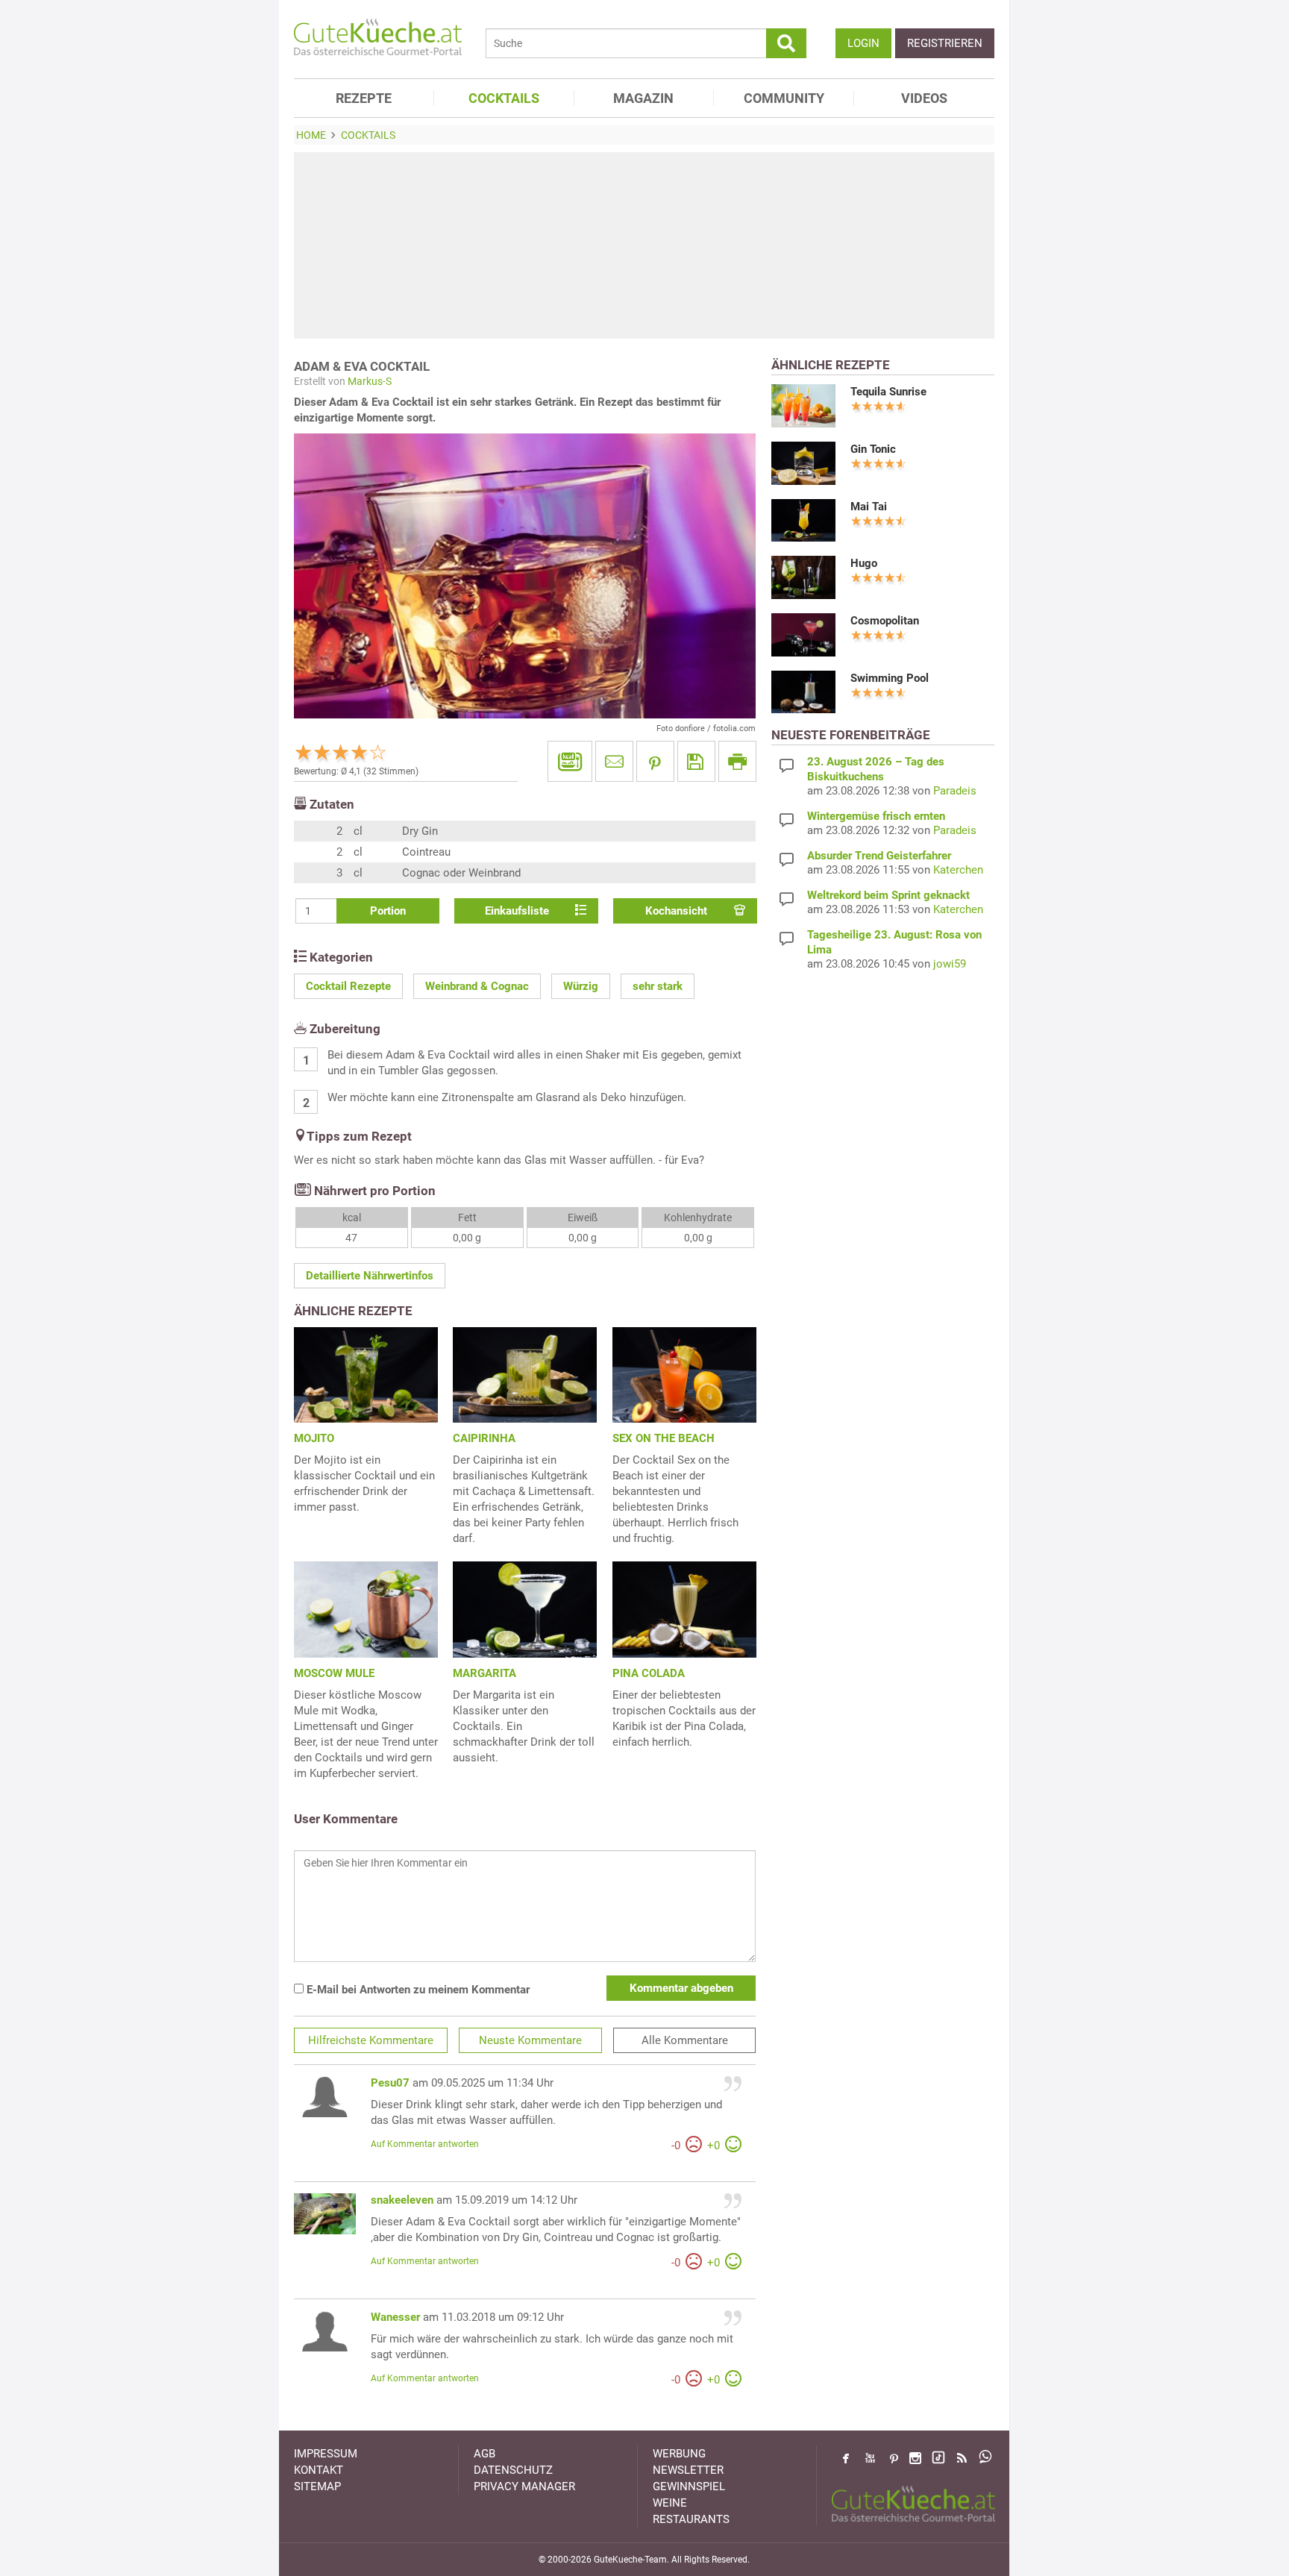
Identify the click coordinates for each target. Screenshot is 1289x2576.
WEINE (670, 2503)
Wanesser (395, 2317)
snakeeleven (402, 2200)
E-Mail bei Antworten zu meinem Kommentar (417, 1990)
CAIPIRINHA (484, 1438)
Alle (685, 2040)
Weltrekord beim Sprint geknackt (888, 895)
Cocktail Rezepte (348, 986)
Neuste (530, 2040)
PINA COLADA (649, 1673)
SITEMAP (317, 2486)
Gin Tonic (873, 449)
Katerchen (958, 870)
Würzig (581, 986)
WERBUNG (679, 2454)
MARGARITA (484, 1673)
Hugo (864, 563)
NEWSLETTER (688, 2470)
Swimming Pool (890, 678)
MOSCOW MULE (334, 1673)
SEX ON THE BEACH (664, 1438)
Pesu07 (390, 2083)
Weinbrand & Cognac (477, 986)
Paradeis (955, 791)
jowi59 (950, 964)
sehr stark (658, 986)
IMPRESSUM (326, 2454)
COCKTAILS (504, 98)
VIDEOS (924, 98)
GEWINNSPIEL (689, 2486)
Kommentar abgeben (681, 1988)
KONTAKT (319, 2470)
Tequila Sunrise (888, 392)
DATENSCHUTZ (513, 2470)
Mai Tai (869, 507)
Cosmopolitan (885, 621)
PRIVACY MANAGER (524, 2486)
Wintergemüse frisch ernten (876, 816)
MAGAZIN (643, 98)
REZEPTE (364, 98)
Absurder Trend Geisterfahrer (879, 856)
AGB (484, 2454)
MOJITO (314, 1438)
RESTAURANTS (691, 2519)
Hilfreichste (371, 2040)
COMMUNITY (784, 98)
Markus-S (370, 381)
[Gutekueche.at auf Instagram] (915, 2458)
